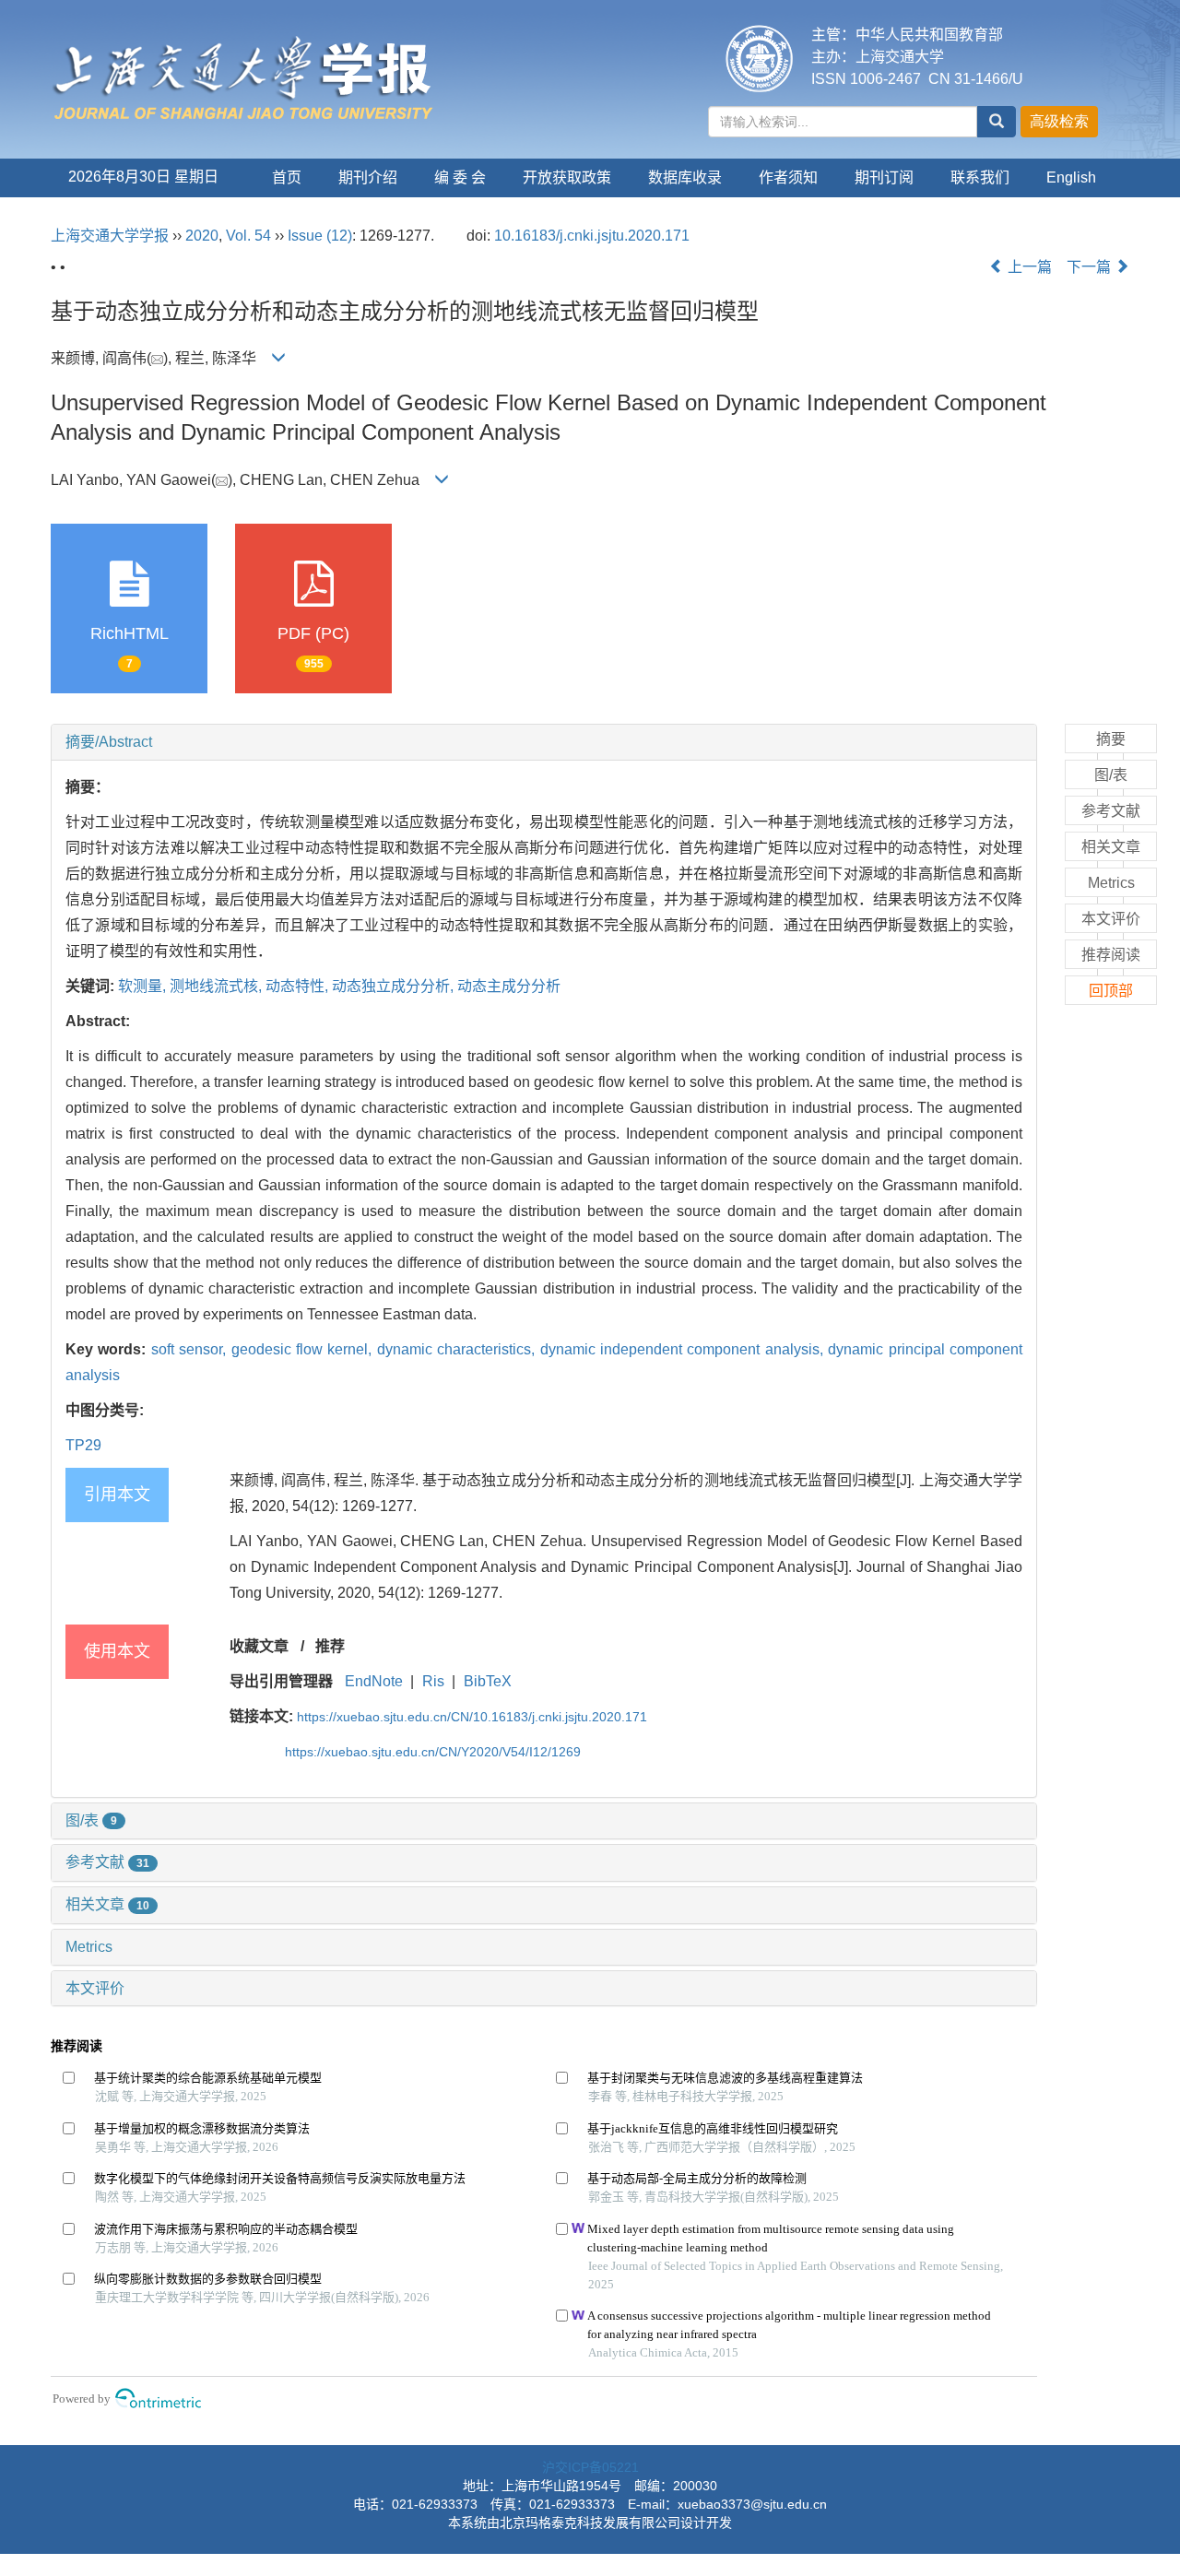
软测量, (144, 986)
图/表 (91, 1820)
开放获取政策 (567, 177)
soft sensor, (191, 1349)
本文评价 (95, 1988)
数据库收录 (685, 177)
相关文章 (107, 1904)
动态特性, (299, 986)
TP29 (83, 1445)
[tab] (544, 742)
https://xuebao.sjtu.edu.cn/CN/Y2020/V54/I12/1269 (433, 1752)
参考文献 (107, 1862)
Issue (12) (320, 236)
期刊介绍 (368, 177)
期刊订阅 (884, 177)
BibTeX (488, 1681)
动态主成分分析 (509, 986)
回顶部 (1111, 991)
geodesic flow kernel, (304, 1349)
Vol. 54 (248, 236)
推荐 (330, 1646)
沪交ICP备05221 (590, 2467)
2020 (202, 236)
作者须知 (788, 177)
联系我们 (980, 177)
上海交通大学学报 (110, 236)
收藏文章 (259, 1646)
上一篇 (1028, 267)
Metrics (89, 1947)
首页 (287, 177)
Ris (433, 1681)
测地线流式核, (218, 986)
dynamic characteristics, (459, 1349)
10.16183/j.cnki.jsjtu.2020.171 (592, 236)
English (1071, 177)
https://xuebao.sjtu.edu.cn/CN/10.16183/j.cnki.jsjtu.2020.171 (472, 1717)
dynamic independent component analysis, (684, 1349)
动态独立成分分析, (395, 986)
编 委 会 (460, 177)
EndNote (374, 1681)
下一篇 (1091, 267)
